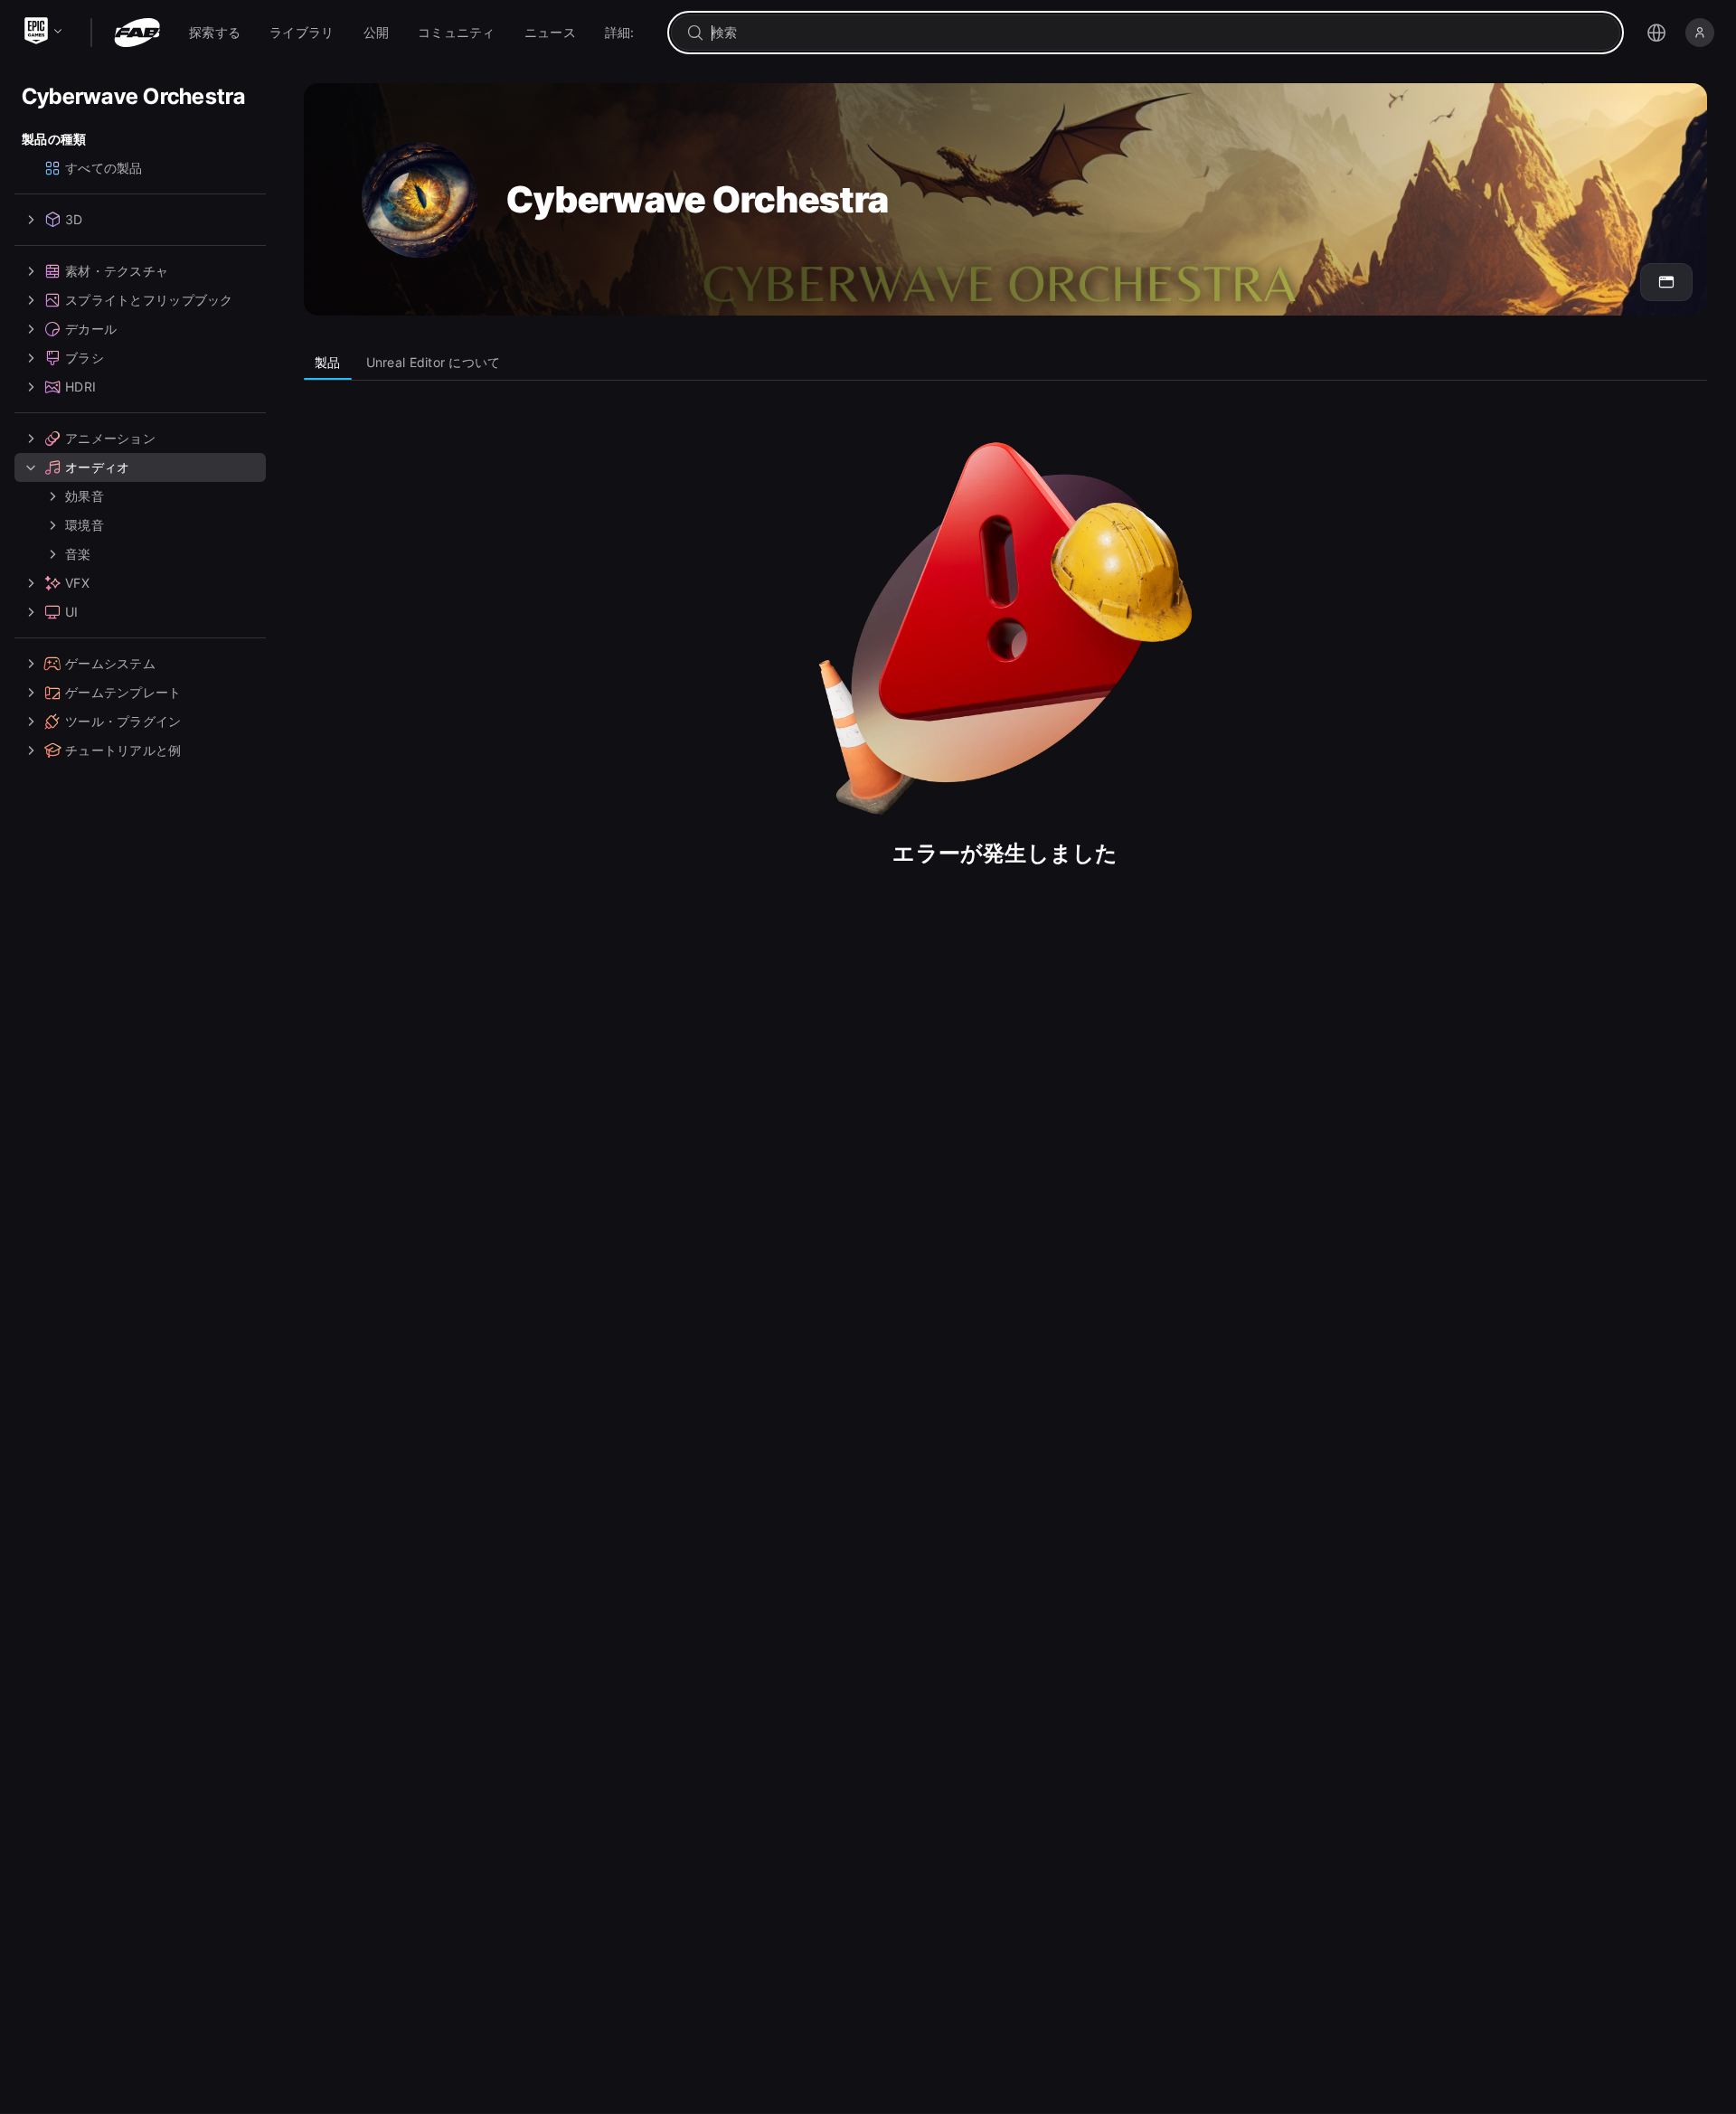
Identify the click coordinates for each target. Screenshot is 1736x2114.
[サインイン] (1700, 33)
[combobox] (1158, 33)
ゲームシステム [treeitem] (110, 663)
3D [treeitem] (74, 219)
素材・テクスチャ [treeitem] (117, 271)
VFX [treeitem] (77, 583)
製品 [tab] (328, 362)
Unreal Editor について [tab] (434, 362)
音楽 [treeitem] (78, 554)
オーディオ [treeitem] (97, 467)
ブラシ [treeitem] (85, 358)
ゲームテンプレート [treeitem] (123, 692)
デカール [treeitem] (91, 329)
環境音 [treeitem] (85, 525)
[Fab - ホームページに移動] (137, 33)
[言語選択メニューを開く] (1656, 33)
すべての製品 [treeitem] (104, 168)
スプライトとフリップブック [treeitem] (149, 300)
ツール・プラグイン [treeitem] (123, 721)
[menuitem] (215, 33)
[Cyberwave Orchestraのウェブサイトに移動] (1666, 282)
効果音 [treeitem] (85, 496)
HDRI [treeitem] (80, 387)
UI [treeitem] (72, 612)
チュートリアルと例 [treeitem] (123, 750)
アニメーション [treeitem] (110, 438)
